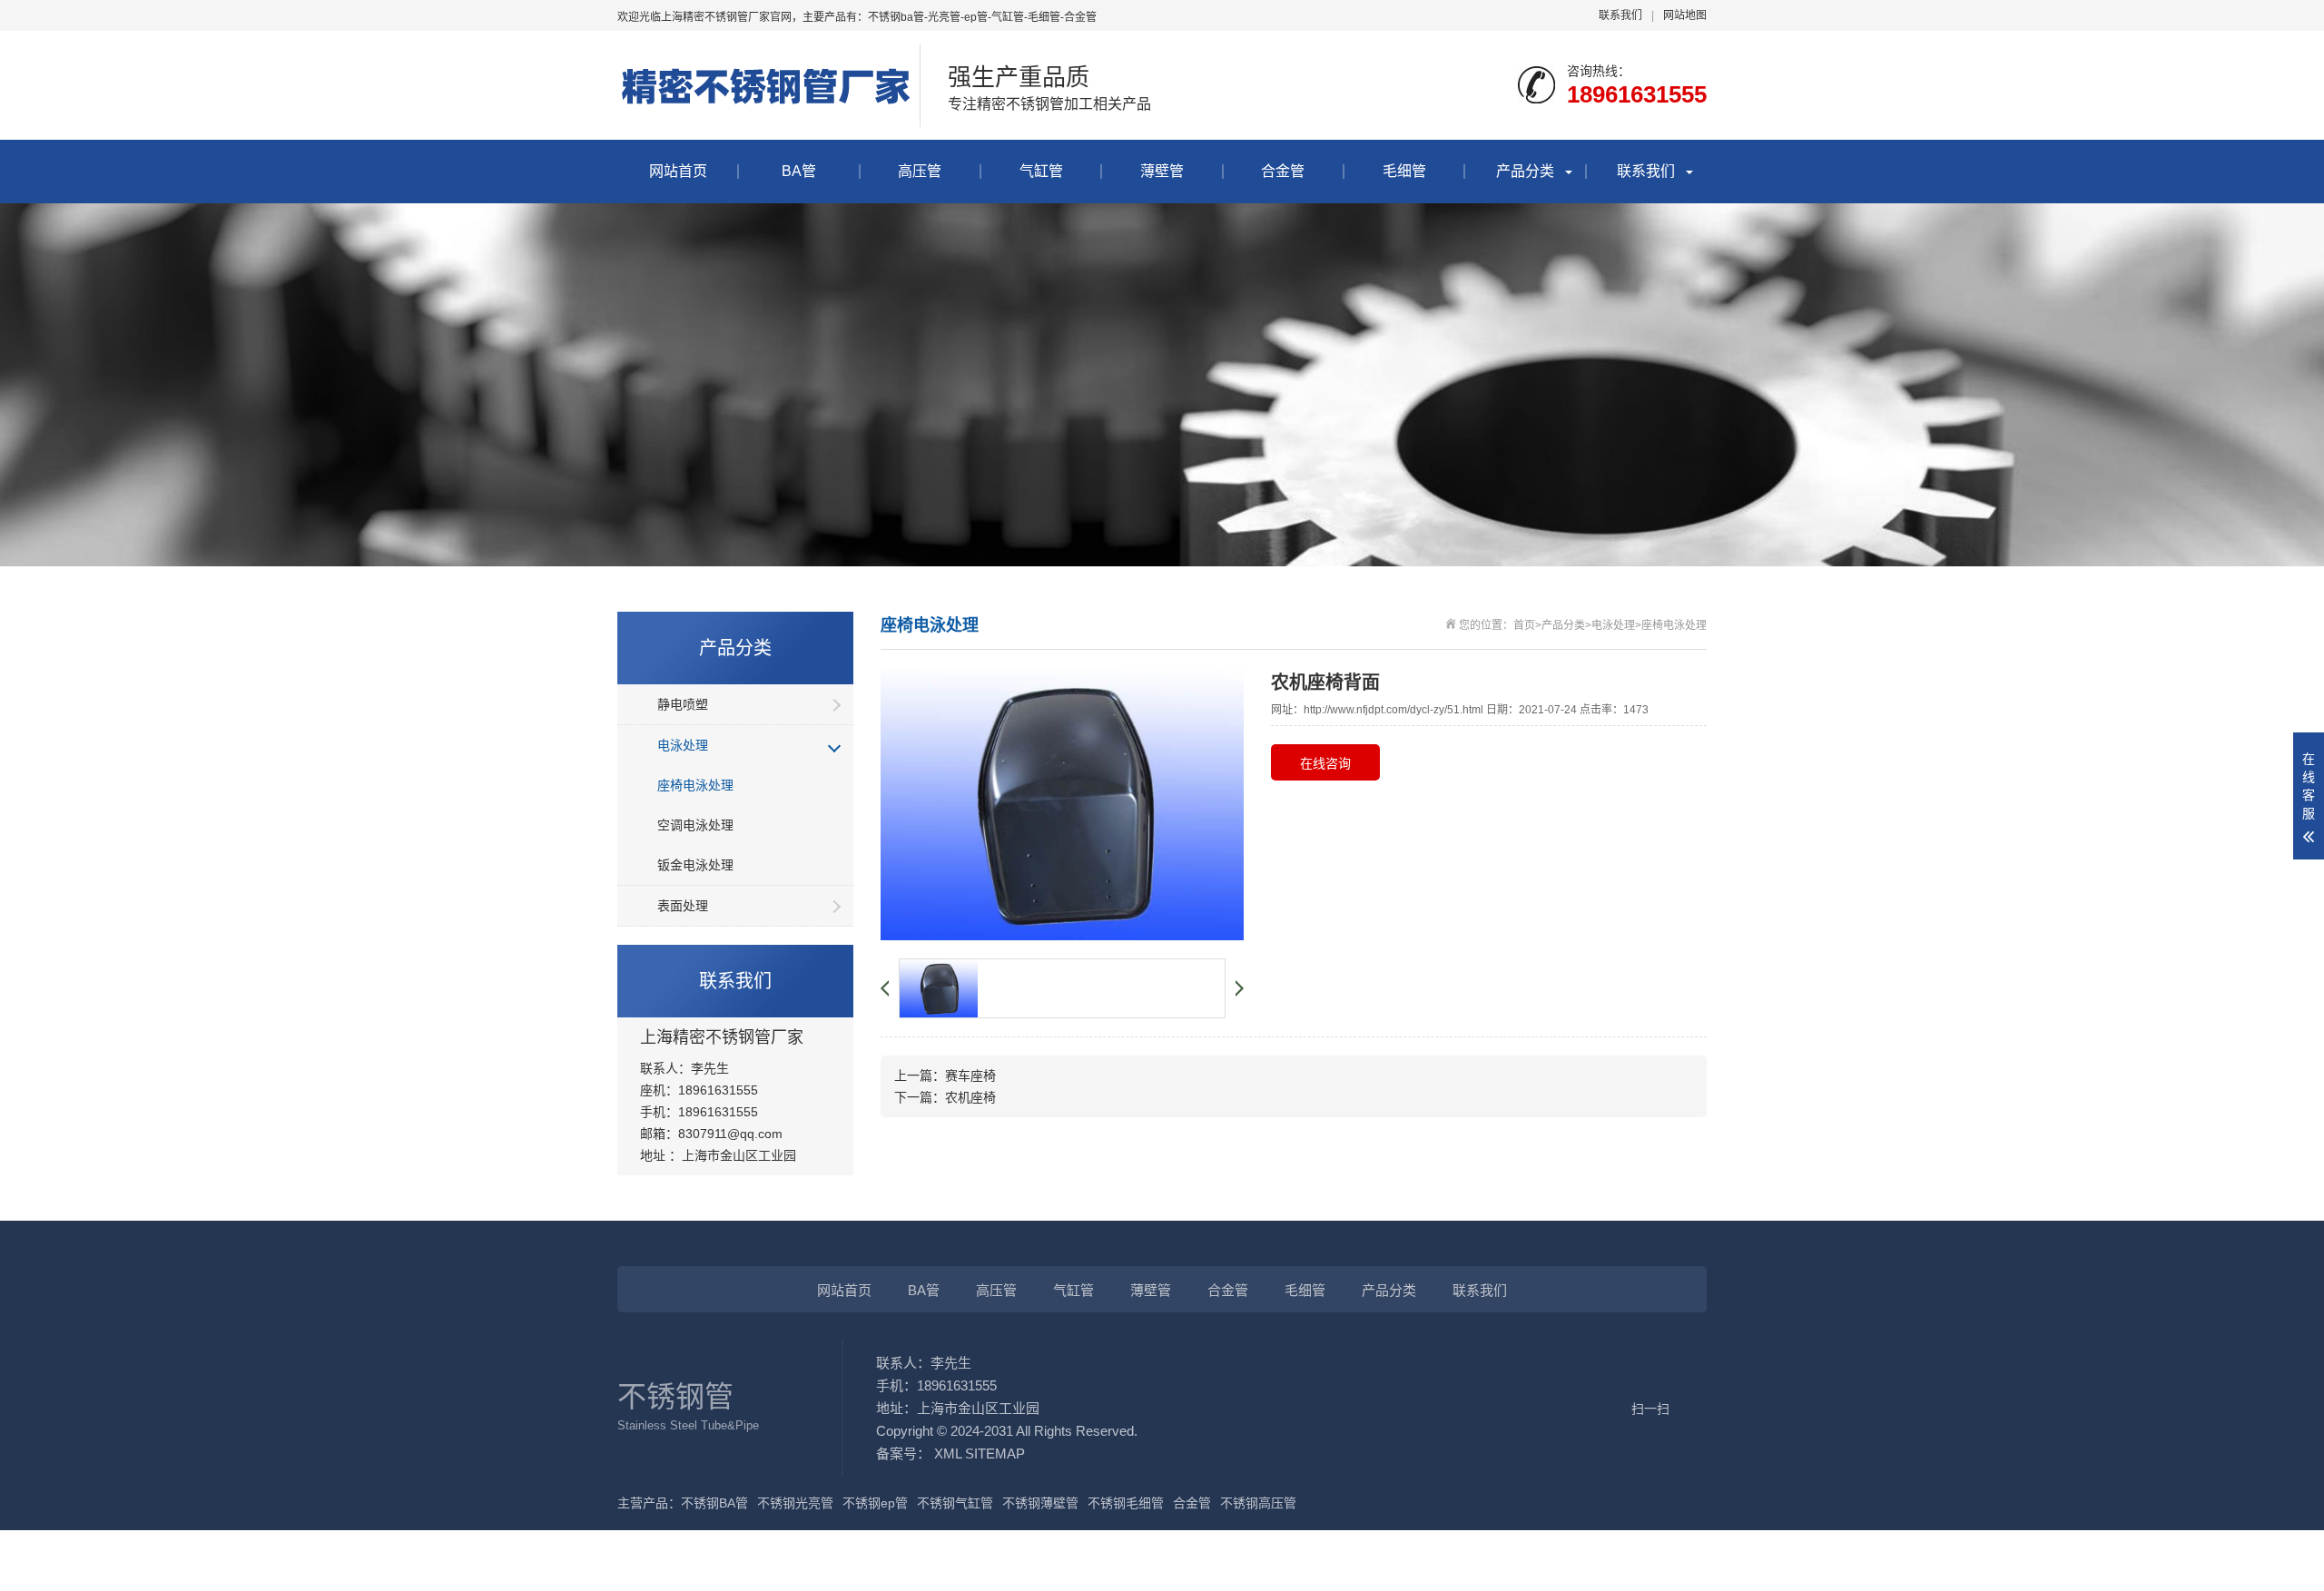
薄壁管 (1162, 171)
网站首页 (678, 171)
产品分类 (1525, 171)
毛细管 (1404, 171)
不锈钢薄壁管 (1040, 1503)
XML (948, 1454)
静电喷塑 (683, 704)
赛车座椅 (970, 1075)
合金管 (1283, 171)
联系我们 (1620, 15)
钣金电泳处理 (695, 865)
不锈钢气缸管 (955, 1503)
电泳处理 (683, 745)
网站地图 (1685, 15)
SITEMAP (995, 1454)
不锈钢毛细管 (1126, 1503)
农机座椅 (970, 1097)
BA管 (799, 171)
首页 (1524, 625)
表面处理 (683, 906)
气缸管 (1041, 171)
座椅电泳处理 (695, 785)
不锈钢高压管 (1258, 1503)
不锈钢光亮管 (795, 1503)
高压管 (920, 171)
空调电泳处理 (695, 825)
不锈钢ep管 (875, 1503)
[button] (890, 988)
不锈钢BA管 (714, 1503)
